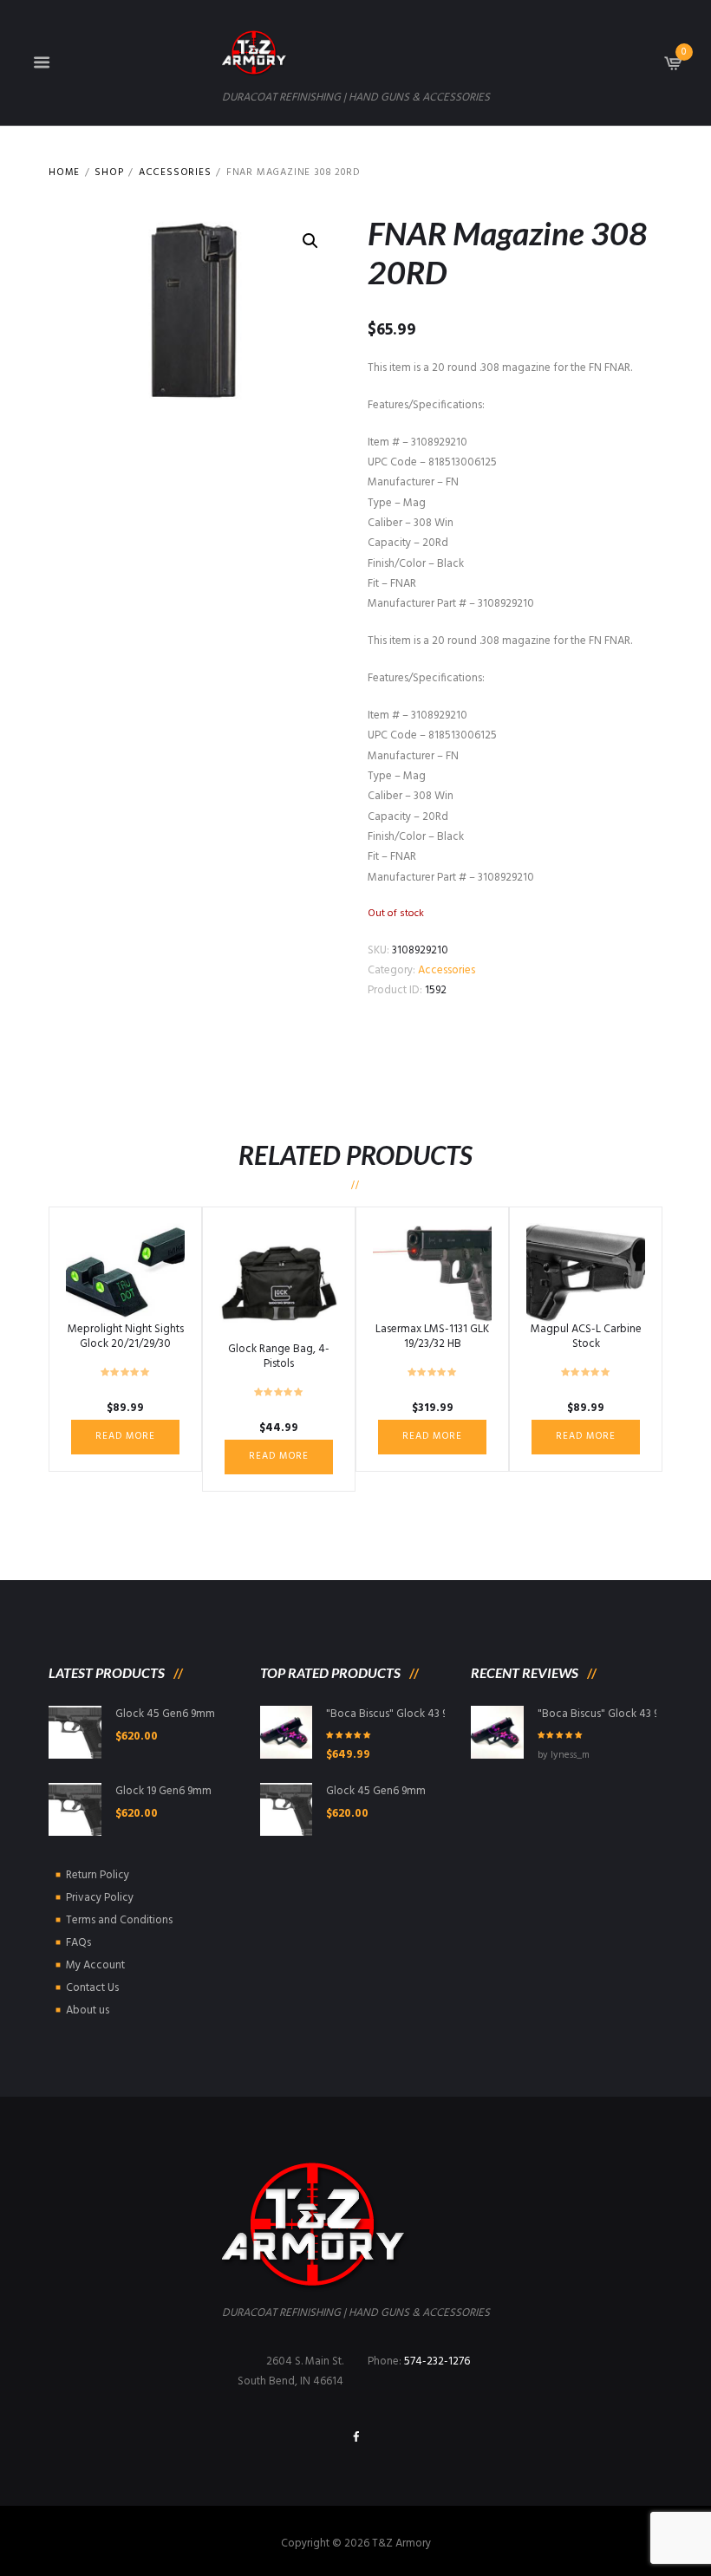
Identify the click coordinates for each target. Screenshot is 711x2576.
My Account (95, 1965)
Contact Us (92, 1988)
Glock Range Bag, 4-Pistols (279, 1356)
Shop (109, 173)
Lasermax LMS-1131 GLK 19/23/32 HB (432, 1337)
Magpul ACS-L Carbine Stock (586, 1337)
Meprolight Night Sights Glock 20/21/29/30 (126, 1337)
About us (88, 2010)
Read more (125, 1436)
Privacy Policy (100, 1898)
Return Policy (98, 1875)
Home (64, 173)
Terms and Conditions (119, 1920)
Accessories (175, 173)
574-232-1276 (437, 2361)
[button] (310, 241)
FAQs (78, 1943)
